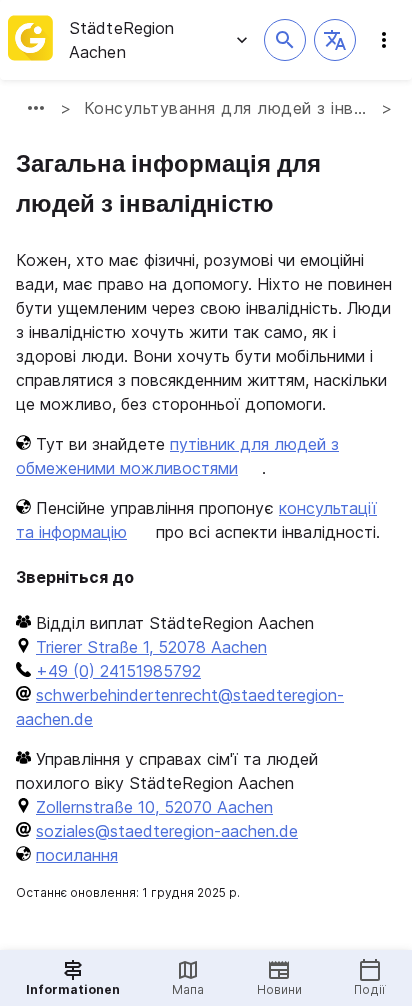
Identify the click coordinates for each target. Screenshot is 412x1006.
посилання (77, 855)
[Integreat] (30, 40)
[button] (335, 40)
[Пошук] (285, 40)
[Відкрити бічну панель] (384, 40)
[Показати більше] (36, 108)
